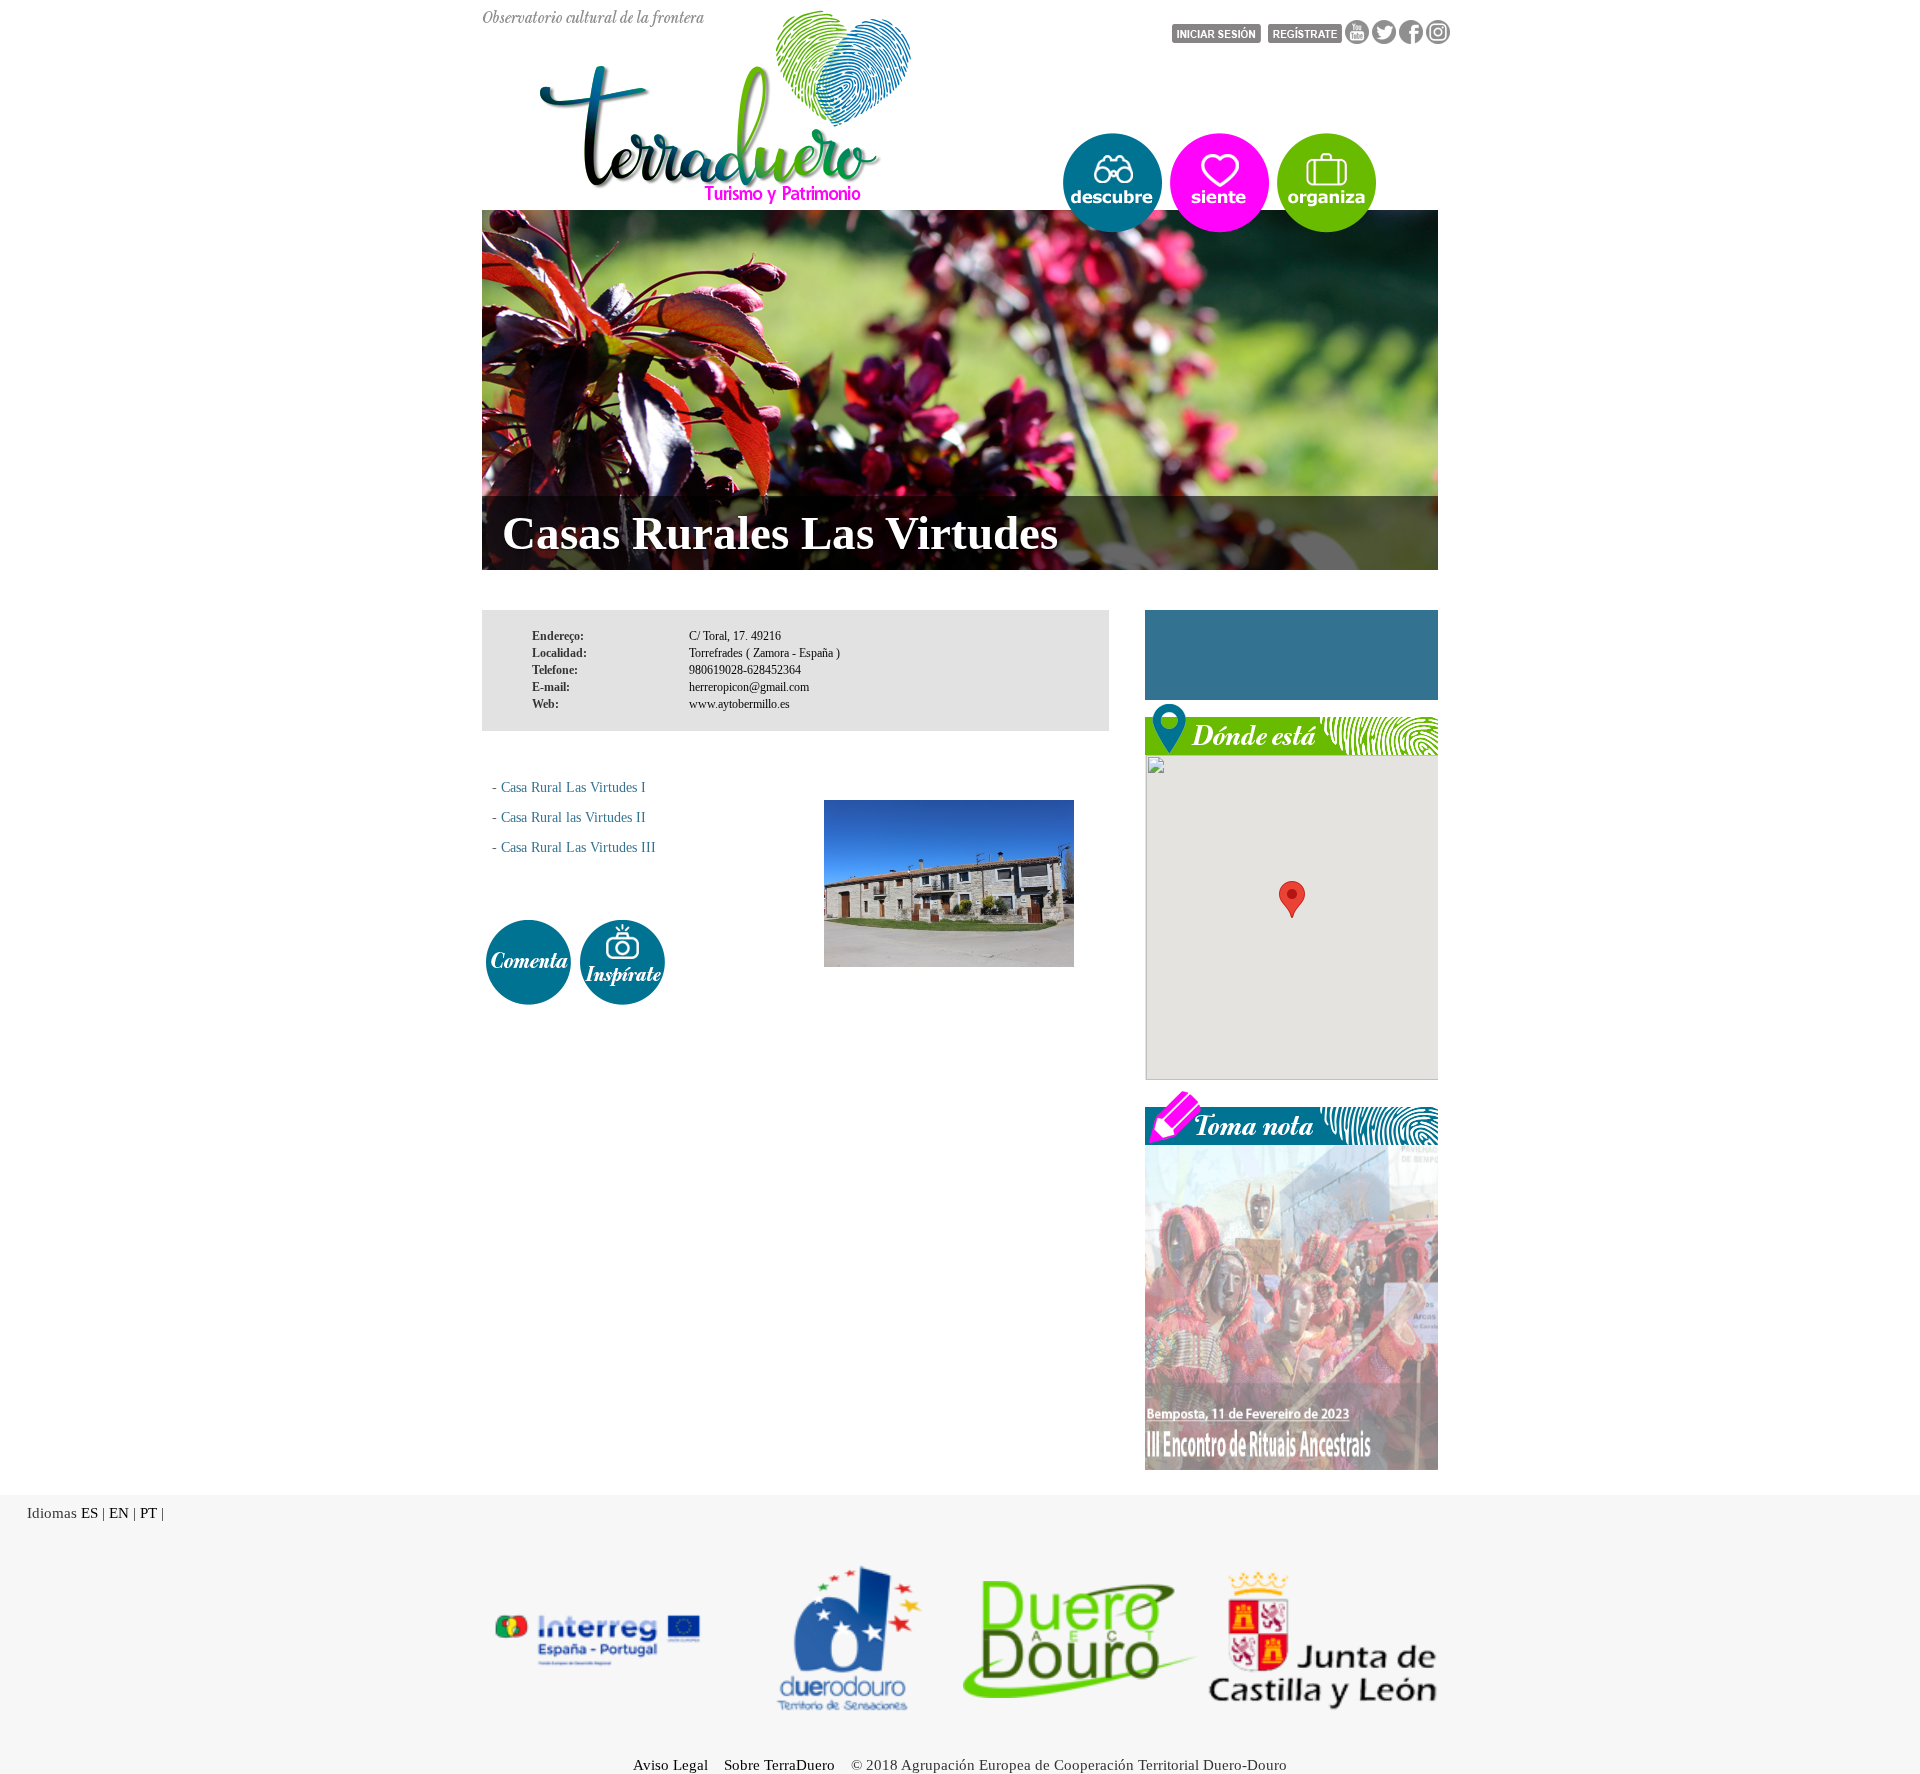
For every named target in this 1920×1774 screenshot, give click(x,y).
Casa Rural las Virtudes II (571, 817)
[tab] (528, 962)
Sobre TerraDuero (779, 1765)
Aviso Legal (670, 1765)
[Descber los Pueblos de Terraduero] (1112, 183)
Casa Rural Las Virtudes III (578, 847)
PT (148, 1513)
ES (89, 1513)
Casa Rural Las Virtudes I (573, 787)
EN (119, 1513)
